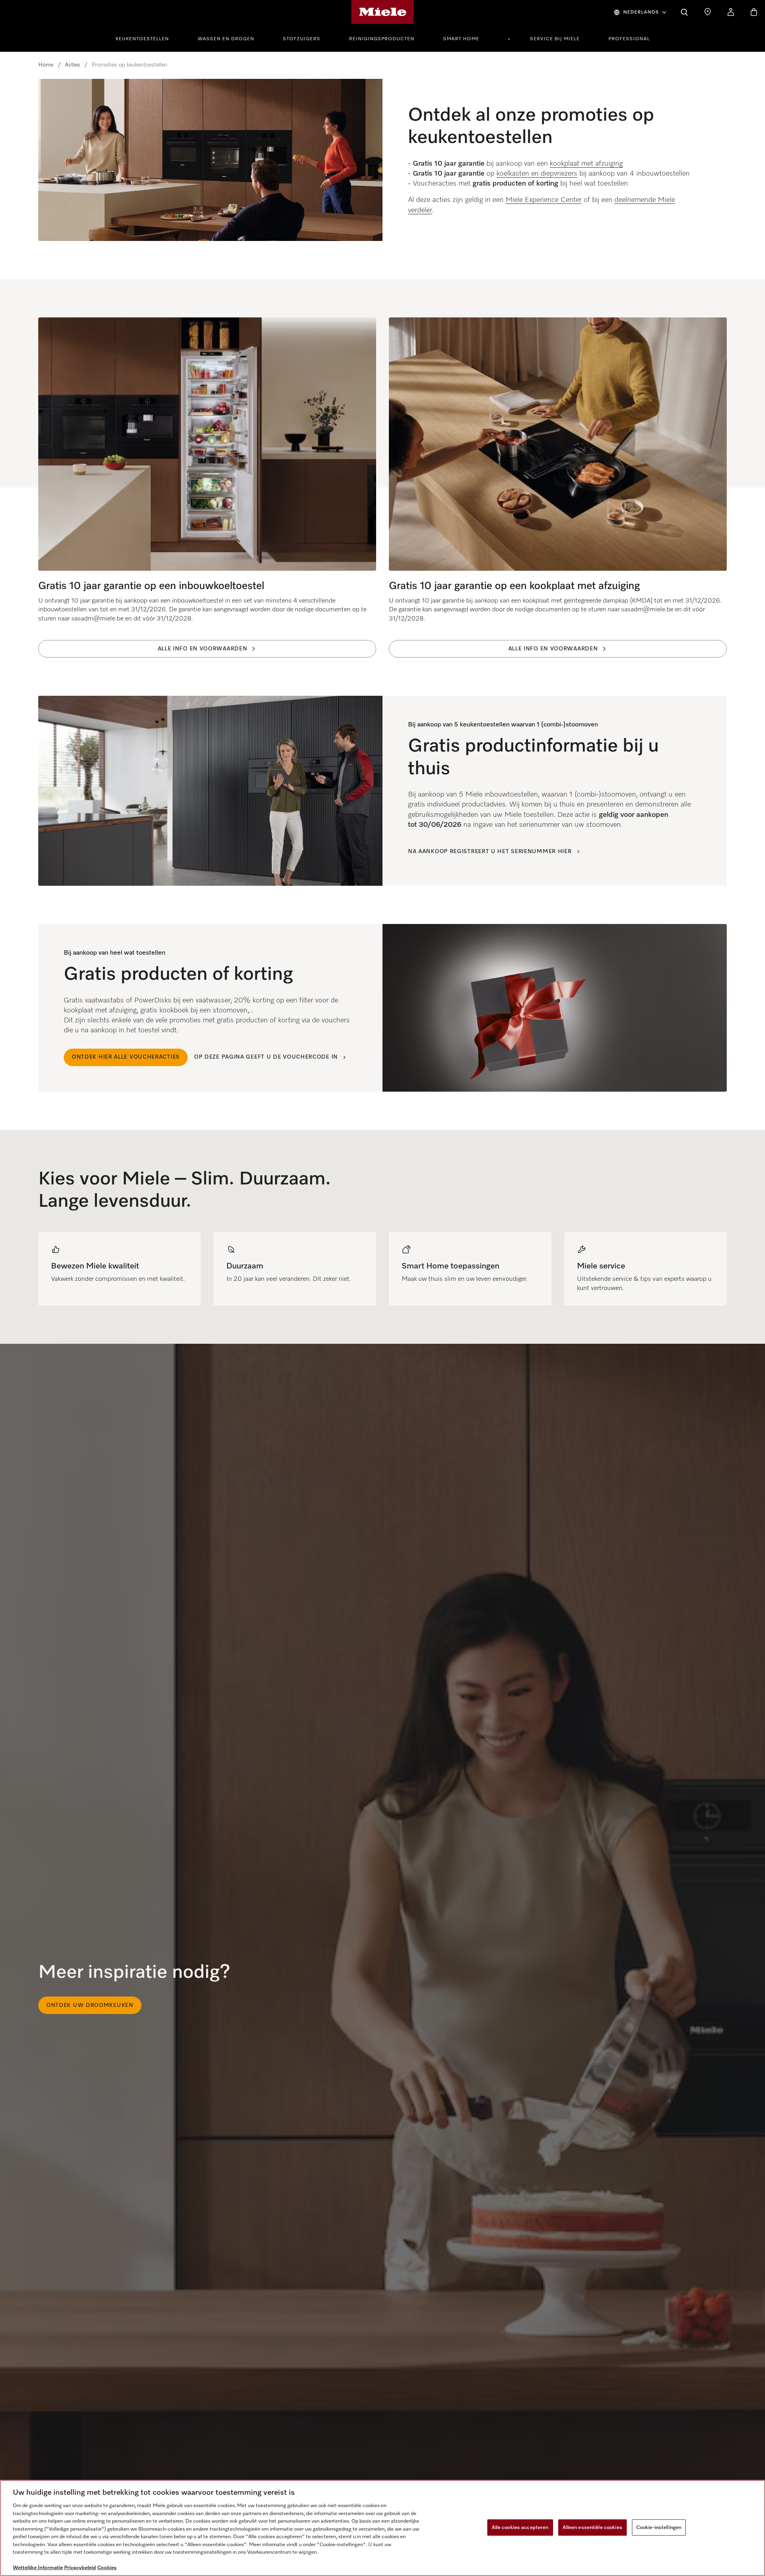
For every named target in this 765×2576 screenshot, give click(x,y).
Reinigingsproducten (382, 39)
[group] (120, 1269)
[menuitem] (147, 38)
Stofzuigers (302, 39)
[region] (382, 1269)
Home (46, 65)
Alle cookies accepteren (520, 2527)
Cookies (107, 2568)
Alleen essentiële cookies (592, 2527)
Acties (73, 65)
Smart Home (461, 39)
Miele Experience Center (544, 200)
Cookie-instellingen (659, 2527)
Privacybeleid (80, 2568)
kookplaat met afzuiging (586, 164)
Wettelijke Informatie (38, 2568)
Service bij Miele (555, 39)
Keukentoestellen (142, 39)
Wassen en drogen (226, 39)
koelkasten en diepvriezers (537, 174)
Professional (629, 39)
